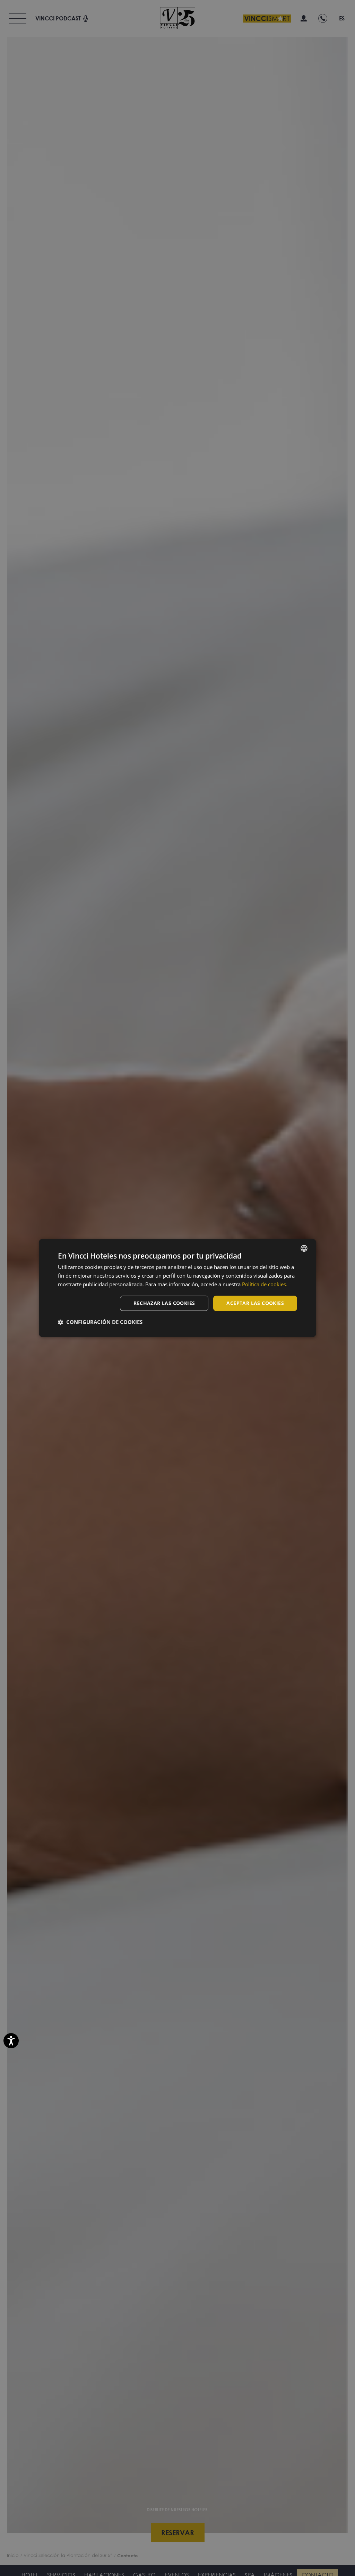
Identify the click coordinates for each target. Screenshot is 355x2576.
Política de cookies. (265, 1284)
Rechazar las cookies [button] (164, 1303)
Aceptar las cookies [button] (255, 1303)
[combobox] (304, 1248)
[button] (100, 1322)
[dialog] (177, 1288)
